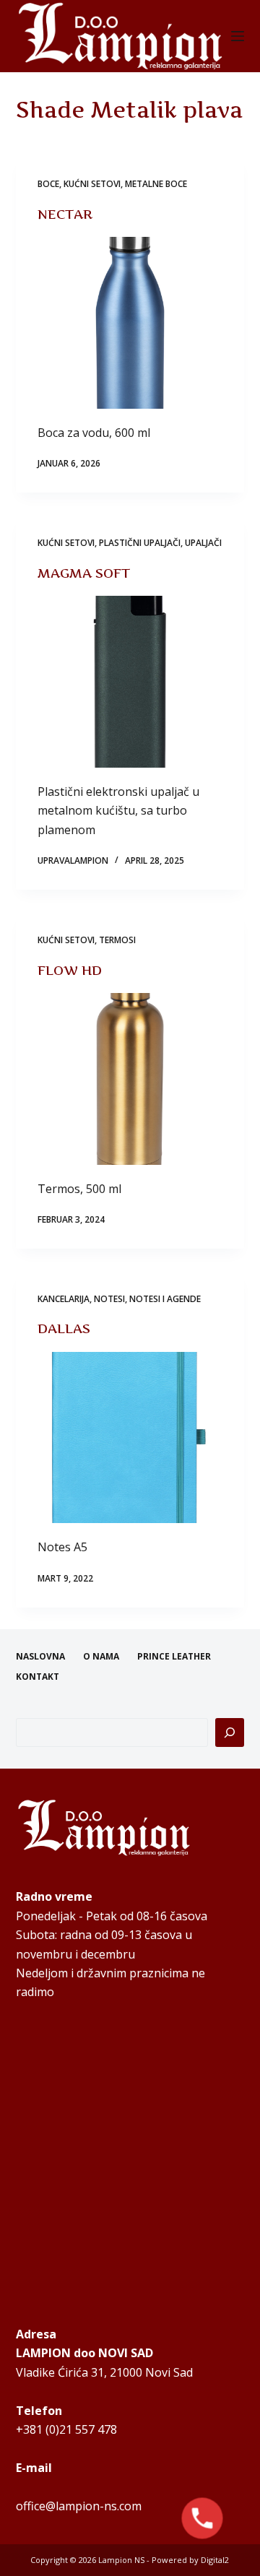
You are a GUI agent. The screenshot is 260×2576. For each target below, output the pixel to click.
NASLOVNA (40, 1657)
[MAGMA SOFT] (130, 682)
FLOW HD (70, 970)
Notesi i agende (165, 1299)
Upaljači (203, 543)
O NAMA (101, 1657)
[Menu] (238, 36)
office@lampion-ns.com (79, 2506)
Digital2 (215, 2560)
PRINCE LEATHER (174, 1657)
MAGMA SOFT (84, 573)
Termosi (117, 940)
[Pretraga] (230, 1732)
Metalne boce (156, 184)
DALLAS (64, 1328)
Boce (48, 184)
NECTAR (65, 214)
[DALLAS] (130, 1438)
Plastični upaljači (140, 543)
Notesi (109, 1299)
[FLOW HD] (130, 1079)
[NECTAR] (130, 323)
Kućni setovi (92, 184)
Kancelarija (64, 1299)
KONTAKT (38, 1677)
